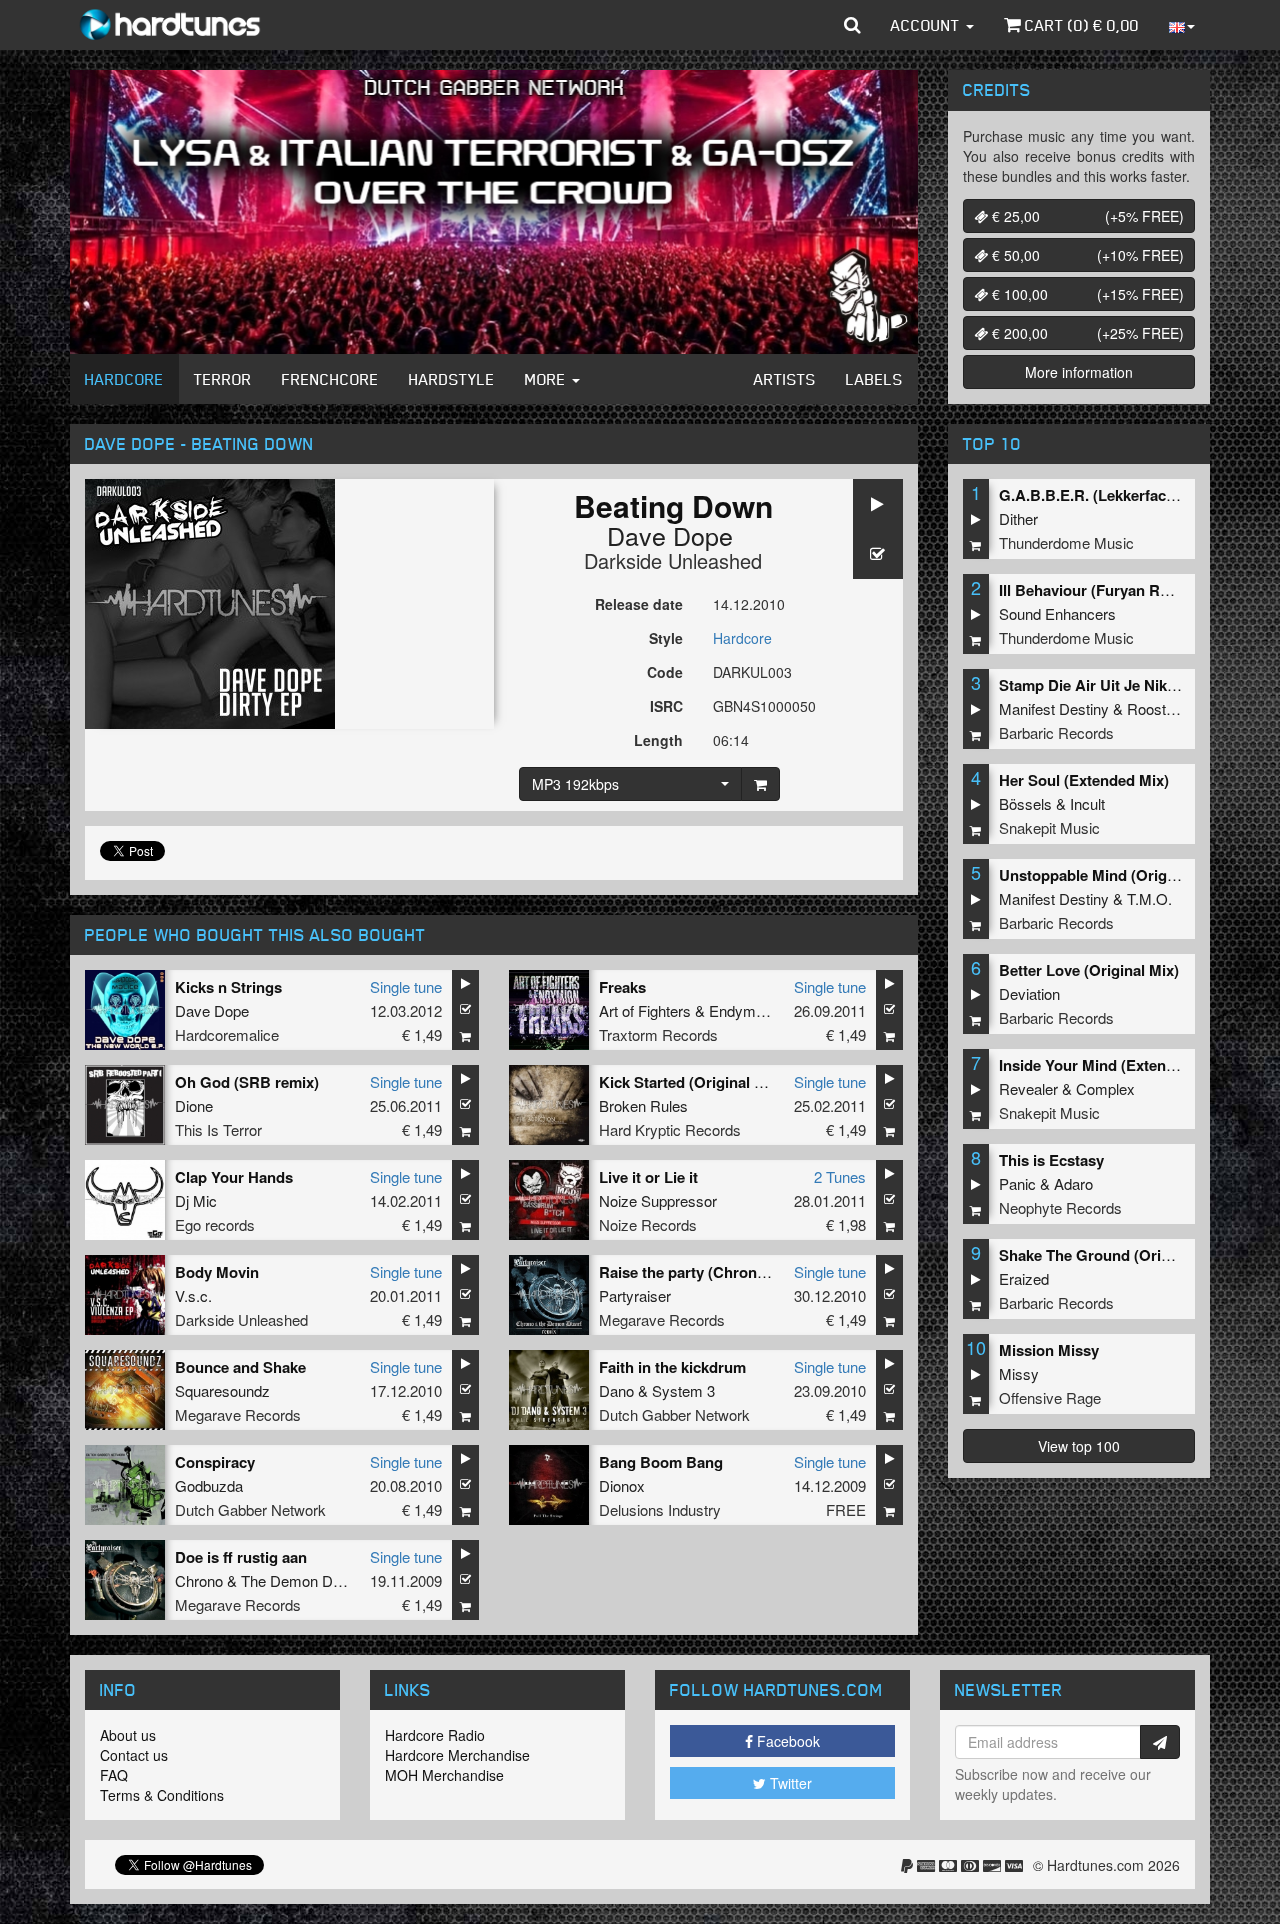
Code (665, 672)
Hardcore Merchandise (457, 1755)
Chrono (199, 1580)
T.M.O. (1149, 898)
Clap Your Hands (234, 1177)
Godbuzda (209, 1485)
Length (658, 740)
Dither (1018, 518)
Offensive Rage (1050, 1397)
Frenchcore (330, 379)
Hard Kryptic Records (670, 1129)
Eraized (1024, 1278)
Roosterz (1157, 708)
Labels (874, 379)
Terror (223, 379)
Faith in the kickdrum (672, 1367)
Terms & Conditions (162, 1795)
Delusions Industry (660, 1509)
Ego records (215, 1224)
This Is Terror (218, 1129)
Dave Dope (670, 535)
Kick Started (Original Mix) (691, 1082)
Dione (194, 1105)
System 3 (683, 1390)
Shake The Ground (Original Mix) (1114, 1255)
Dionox (622, 1485)
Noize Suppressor (658, 1200)
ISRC (666, 706)
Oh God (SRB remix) (247, 1082)
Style (666, 638)
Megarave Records (662, 1319)
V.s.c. (193, 1295)
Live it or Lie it (648, 1177)
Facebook (786, 1741)
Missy (1019, 1373)
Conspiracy (215, 1462)
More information (1079, 372)
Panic (1017, 1183)
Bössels (1025, 803)
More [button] (547, 379)
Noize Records (648, 1224)
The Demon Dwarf (301, 1580)
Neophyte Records (1060, 1207)
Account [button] (927, 25)
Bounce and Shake (240, 1367)
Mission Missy (1049, 1350)
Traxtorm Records (658, 1034)
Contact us (134, 1755)
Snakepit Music (1049, 827)
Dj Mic (196, 1200)
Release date (639, 604)
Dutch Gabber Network (674, 1414)
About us (128, 1735)
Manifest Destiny (1054, 708)
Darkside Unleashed (673, 560)
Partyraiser (635, 1295)
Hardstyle (452, 379)
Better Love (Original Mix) (1089, 970)
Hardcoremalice (227, 1034)
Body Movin (217, 1272)
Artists (785, 379)
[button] (852, 25)
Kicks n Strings (228, 987)
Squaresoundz (222, 1390)
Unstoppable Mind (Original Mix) (1112, 875)
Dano (616, 1390)
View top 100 (1079, 1446)
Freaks (622, 987)
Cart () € (1080, 25)
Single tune (406, 986)
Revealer (1028, 1088)
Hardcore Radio (435, 1735)
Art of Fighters (645, 1010)
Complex (1105, 1088)
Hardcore (124, 379)
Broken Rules (643, 1105)
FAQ (114, 1775)
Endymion (742, 1010)
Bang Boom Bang (661, 1462)
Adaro (1073, 1183)
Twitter (789, 1783)
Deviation (1029, 993)
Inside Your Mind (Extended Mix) (1112, 1065)
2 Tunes (840, 1176)
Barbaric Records (1056, 732)
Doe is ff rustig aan (241, 1557)
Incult (1087, 803)
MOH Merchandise (444, 1775)
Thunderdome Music (1066, 542)
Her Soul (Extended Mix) (1084, 780)
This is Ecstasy (1051, 1160)
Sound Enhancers (1057, 613)
